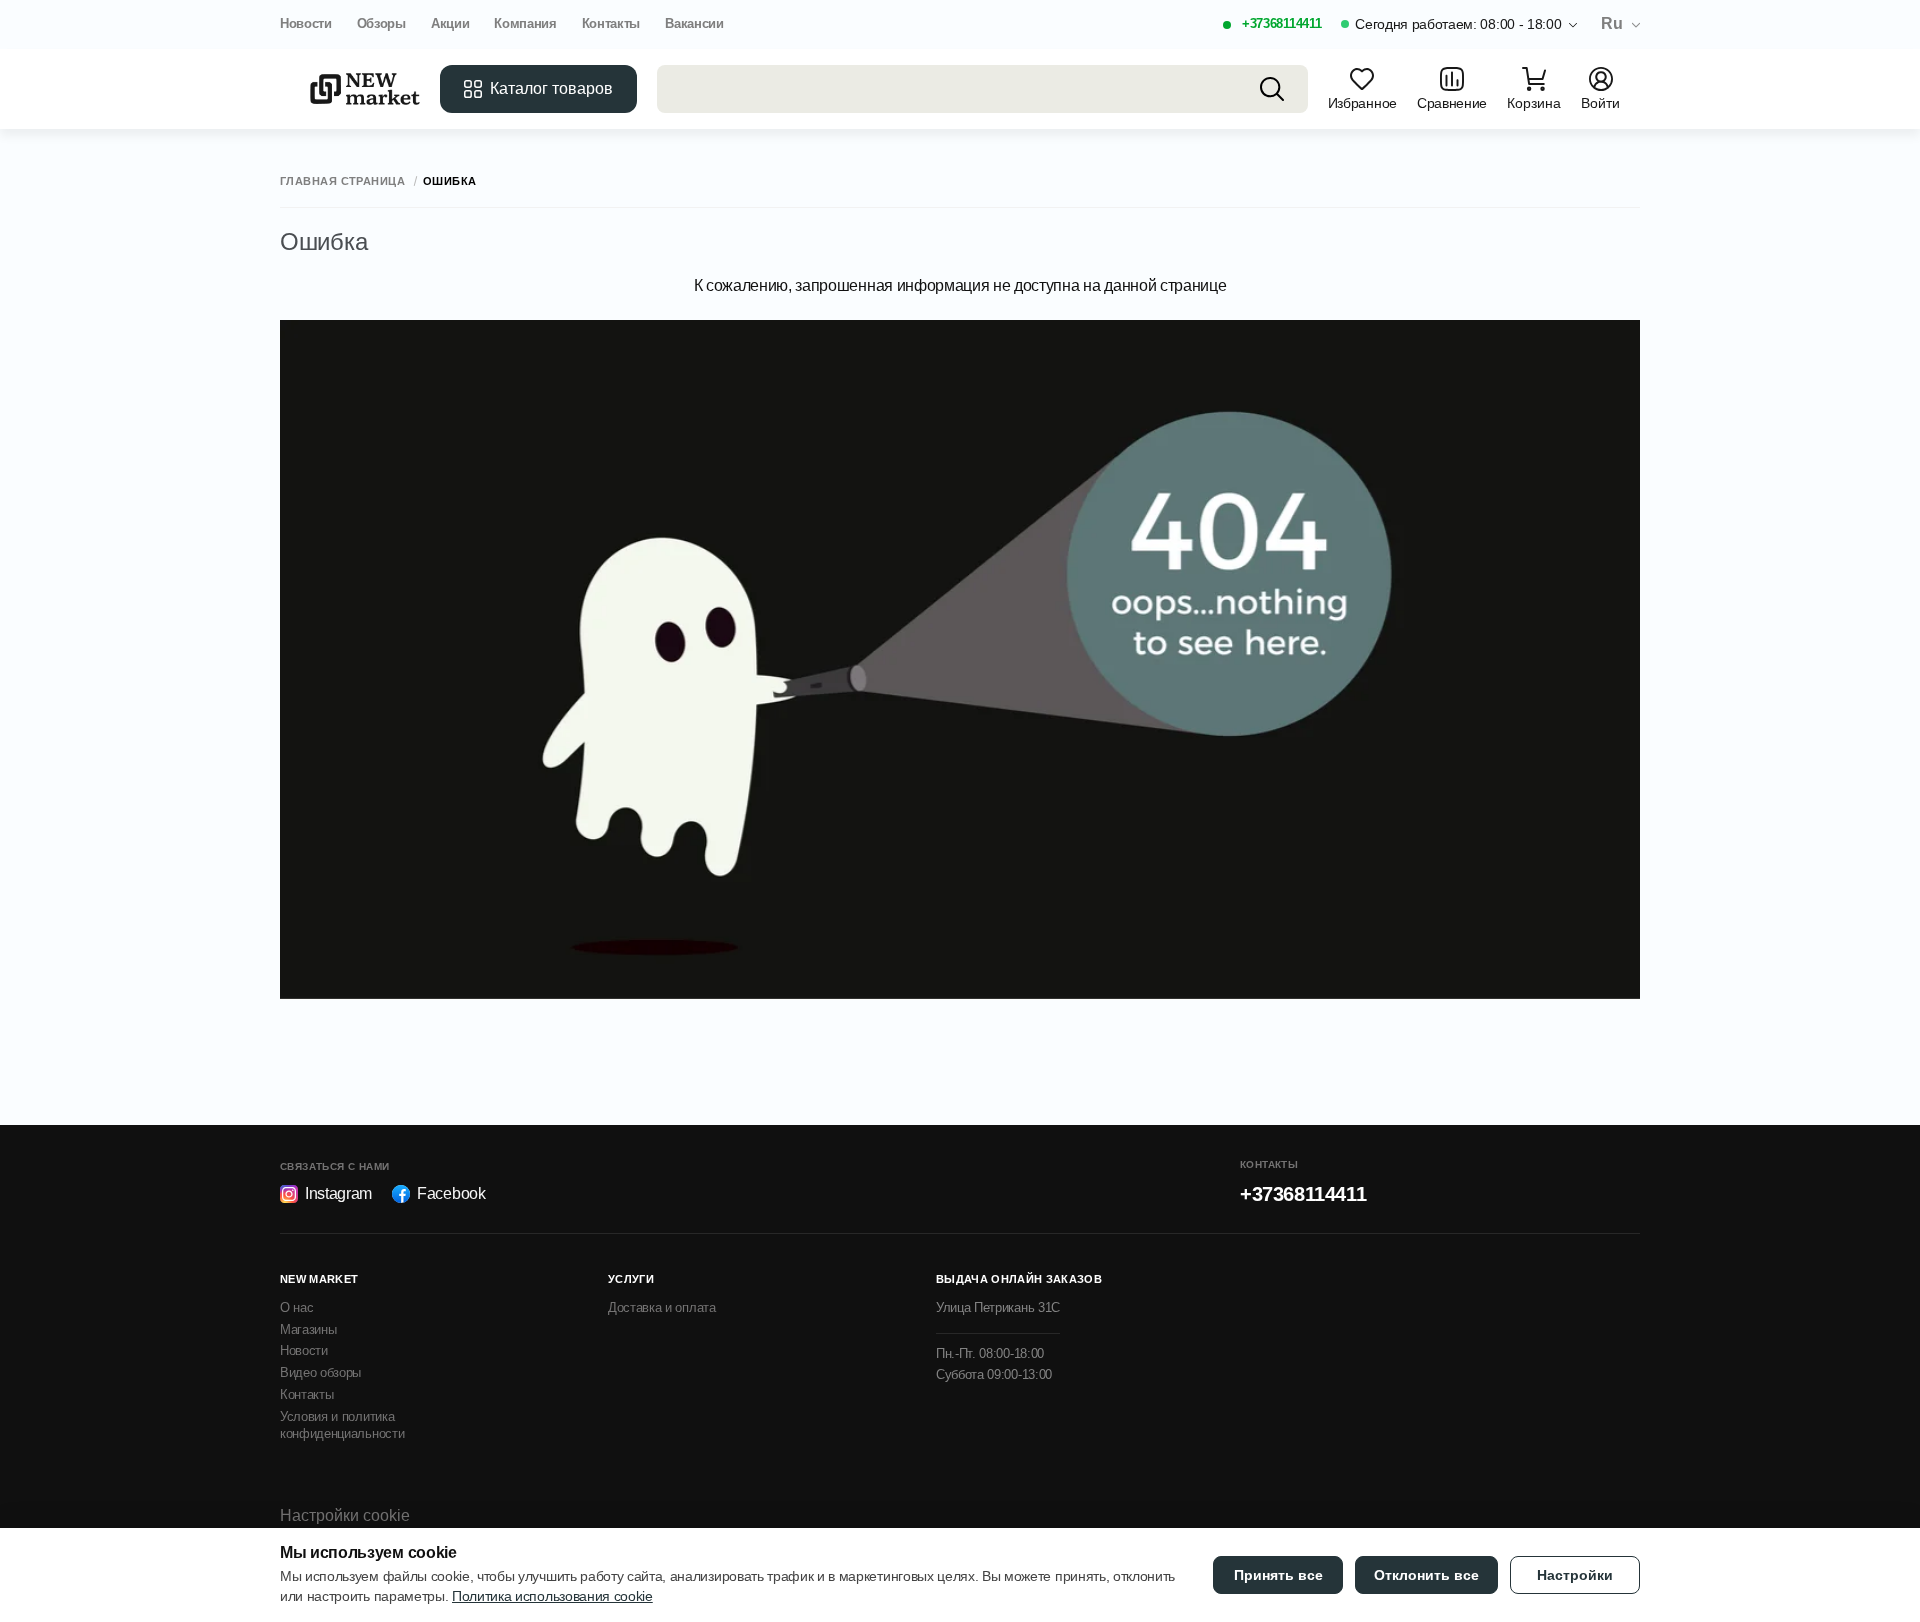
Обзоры (381, 23)
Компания (525, 23)
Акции (450, 23)
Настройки (1575, 1575)
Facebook (451, 1193)
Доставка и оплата (662, 1307)
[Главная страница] (365, 89)
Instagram (338, 1193)
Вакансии (694, 23)
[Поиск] (1272, 89)
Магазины (308, 1329)
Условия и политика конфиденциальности (342, 1425)
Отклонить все (1426, 1575)
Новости (306, 23)
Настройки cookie (345, 1515)
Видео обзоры (320, 1372)
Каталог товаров (551, 88)
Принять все (1278, 1575)
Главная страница (342, 181)
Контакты (611, 23)
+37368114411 (1281, 23)
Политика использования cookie (552, 1596)
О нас (296, 1307)
